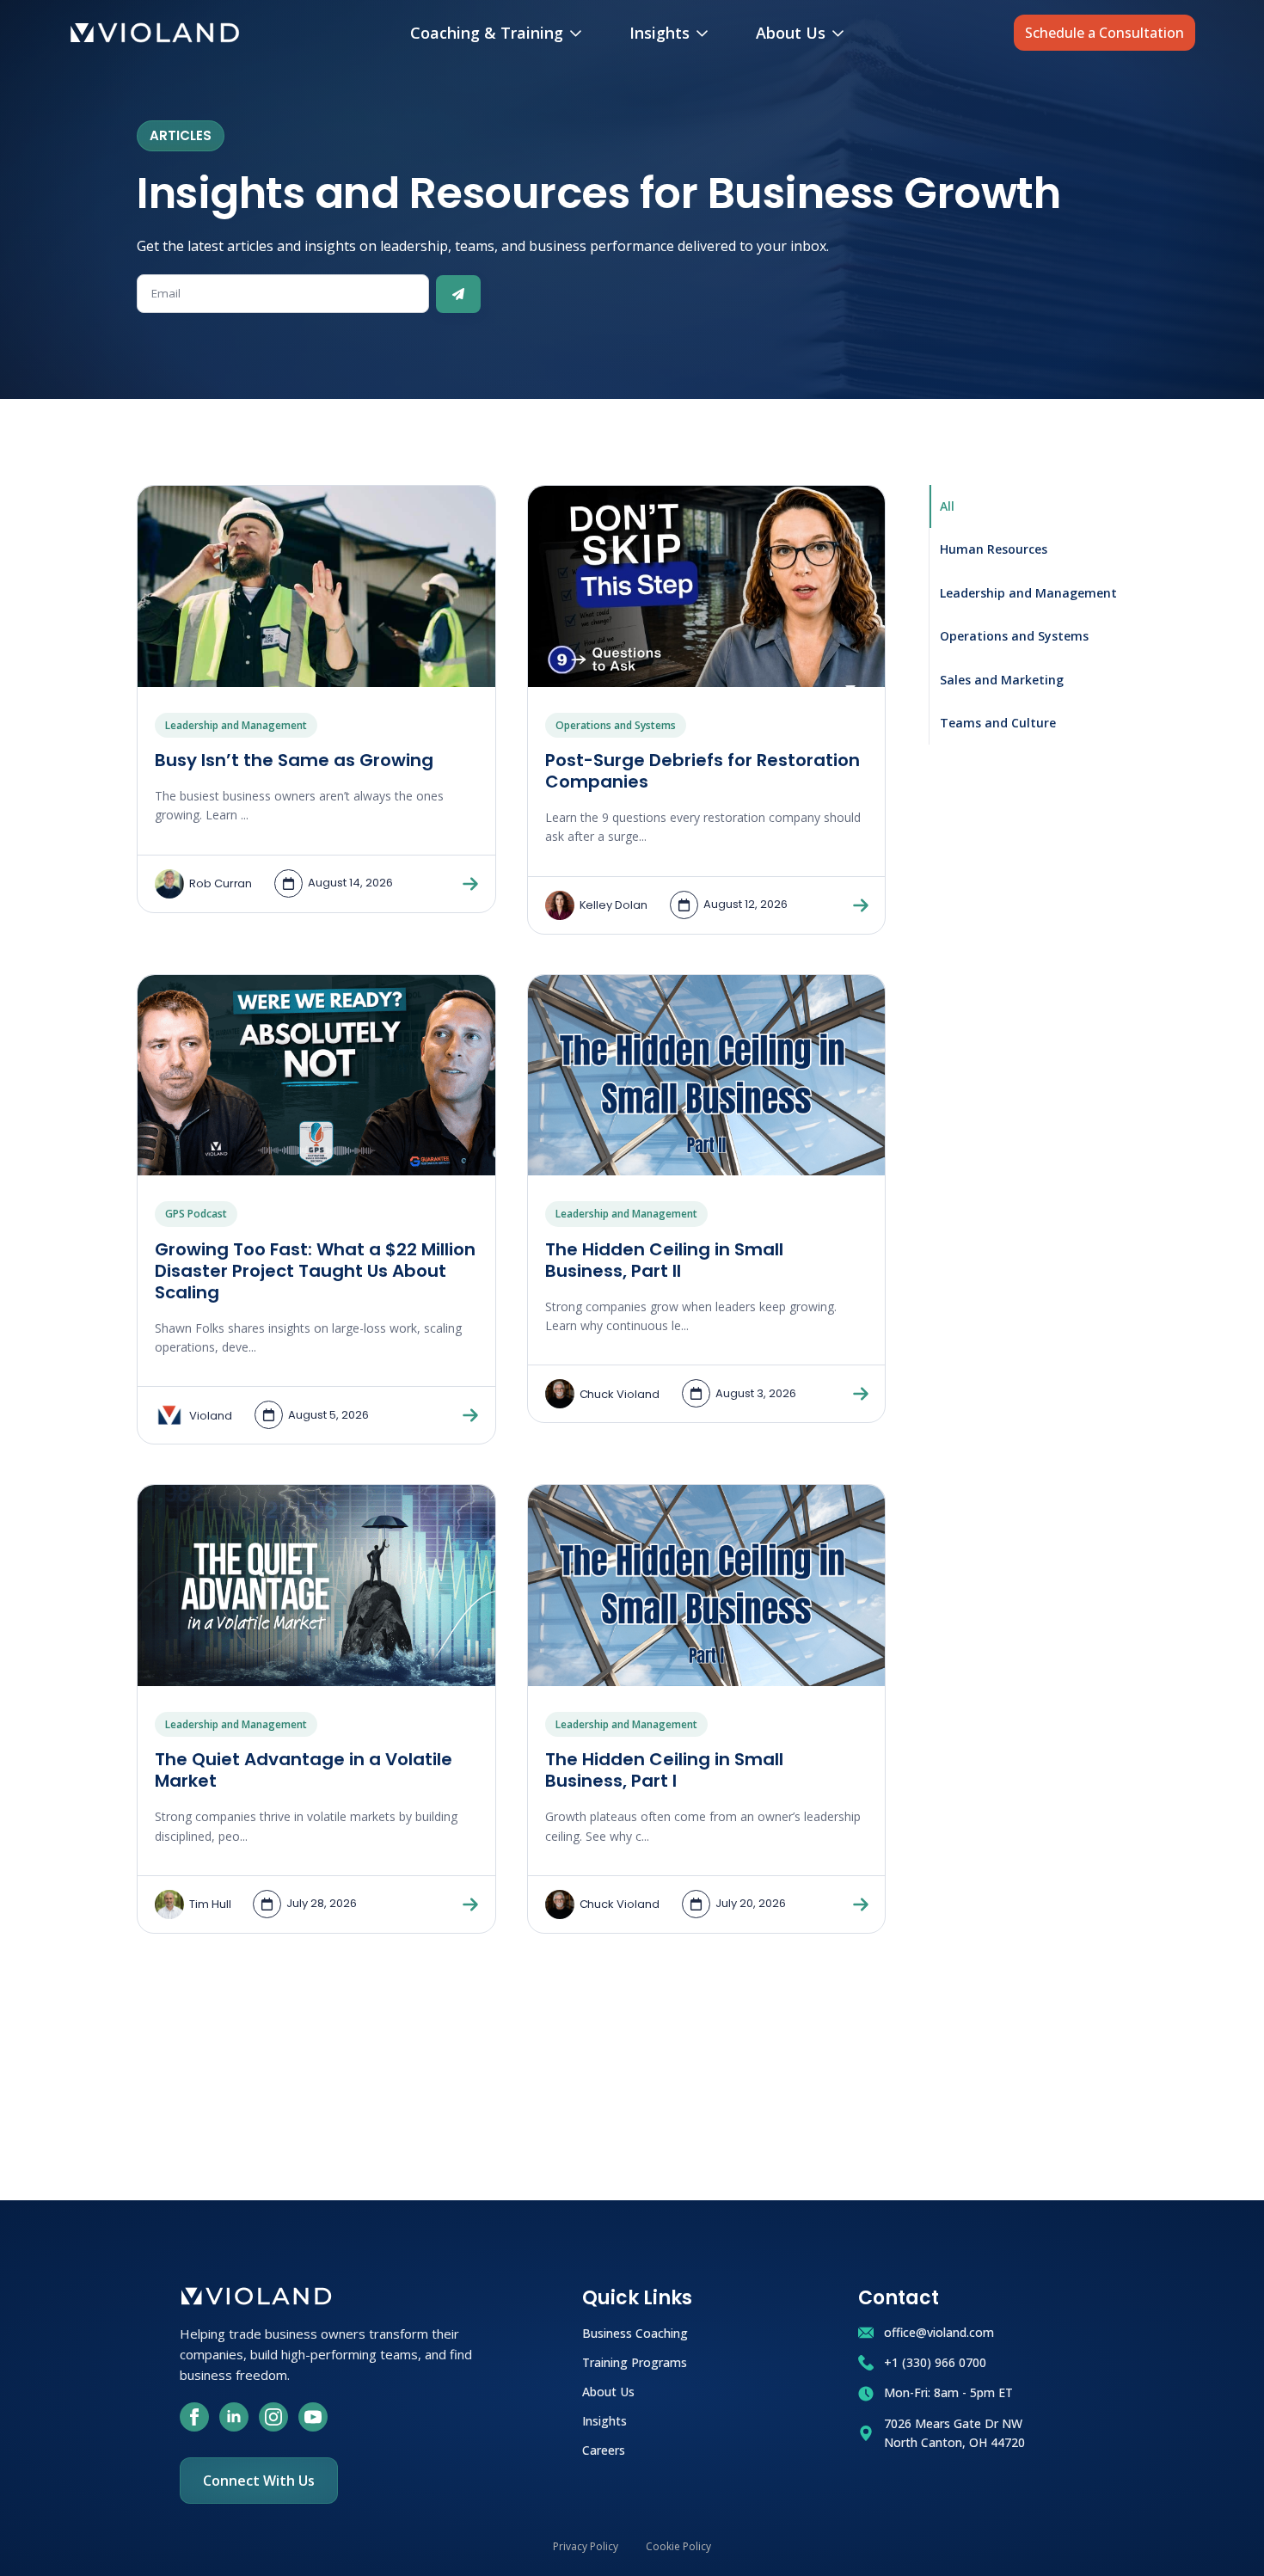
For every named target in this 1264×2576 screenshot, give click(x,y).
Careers (604, 2449)
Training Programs (635, 2361)
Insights (660, 33)
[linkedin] (234, 2417)
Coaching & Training (487, 33)
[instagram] (273, 2417)
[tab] (1028, 506)
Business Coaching (635, 2332)
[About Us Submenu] (841, 33)
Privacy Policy (586, 2546)
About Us (791, 33)
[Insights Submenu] (706, 33)
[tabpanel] (511, 1214)
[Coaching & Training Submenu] (579, 33)
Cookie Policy (678, 2546)
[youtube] (313, 2417)
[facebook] (194, 2417)
